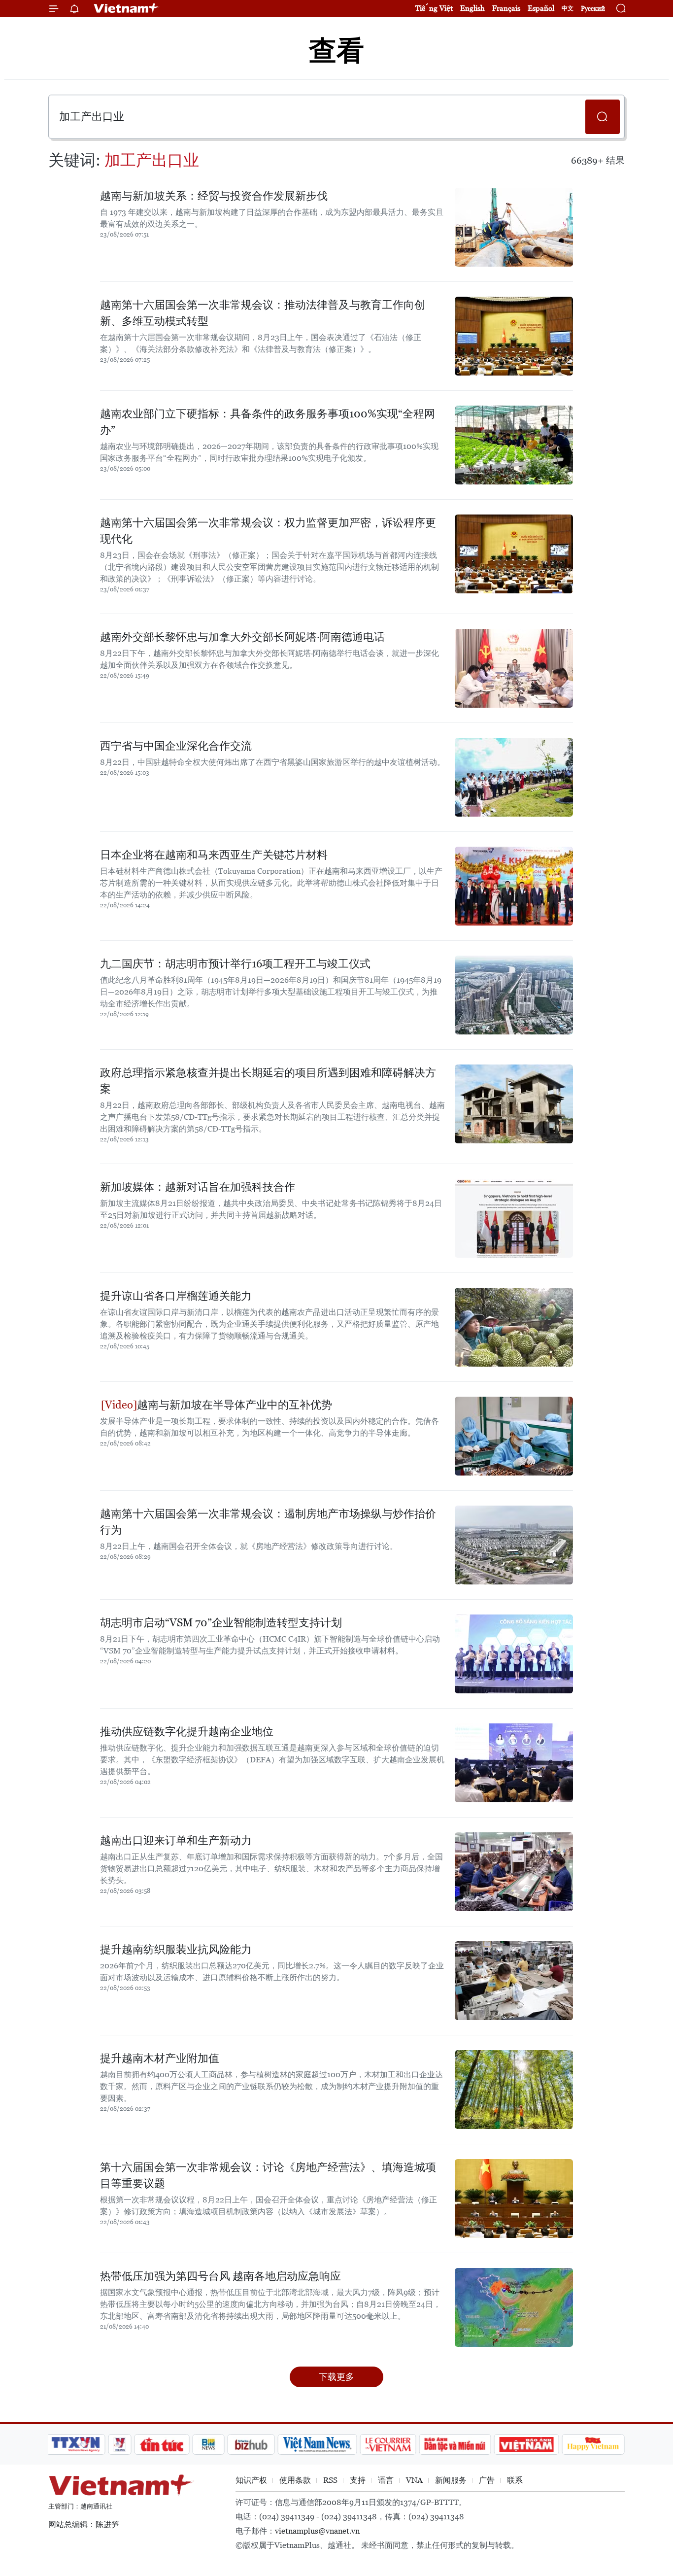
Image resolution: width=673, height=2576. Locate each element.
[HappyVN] (593, 2444)
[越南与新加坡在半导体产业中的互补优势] (514, 1436)
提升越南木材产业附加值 (160, 2058)
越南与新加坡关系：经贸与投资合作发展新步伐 (214, 196)
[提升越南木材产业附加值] (514, 2090)
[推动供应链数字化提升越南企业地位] (514, 1763)
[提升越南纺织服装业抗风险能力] (514, 1981)
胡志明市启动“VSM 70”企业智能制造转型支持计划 (221, 1623)
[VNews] (120, 2444)
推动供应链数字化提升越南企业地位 (187, 1732)
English (472, 8)
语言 (386, 2480)
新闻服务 (451, 2480)
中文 (568, 8)
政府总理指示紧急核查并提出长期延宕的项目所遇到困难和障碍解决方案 (268, 1081)
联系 (515, 2480)
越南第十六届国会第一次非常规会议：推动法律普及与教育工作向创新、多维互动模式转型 (263, 313)
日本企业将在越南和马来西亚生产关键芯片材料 (214, 855)
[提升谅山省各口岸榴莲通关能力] (514, 1327)
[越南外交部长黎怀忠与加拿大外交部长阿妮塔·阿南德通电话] (514, 668)
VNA (414, 2480)
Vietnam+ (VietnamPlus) (127, 8)
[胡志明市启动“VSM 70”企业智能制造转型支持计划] (514, 1654)
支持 (358, 2480)
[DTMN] (455, 2444)
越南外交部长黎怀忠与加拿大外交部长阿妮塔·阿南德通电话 (242, 637)
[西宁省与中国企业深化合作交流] (514, 777)
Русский (593, 9)
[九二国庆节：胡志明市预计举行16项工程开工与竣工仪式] (514, 995)
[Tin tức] (162, 2444)
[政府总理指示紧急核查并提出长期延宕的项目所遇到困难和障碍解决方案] (514, 1104)
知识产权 (251, 2480)
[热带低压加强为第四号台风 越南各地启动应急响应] (514, 2307)
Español (541, 8)
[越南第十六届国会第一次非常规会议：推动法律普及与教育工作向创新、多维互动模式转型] (514, 336)
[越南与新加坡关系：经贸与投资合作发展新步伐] (514, 227)
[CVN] (388, 2444)
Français (506, 8)
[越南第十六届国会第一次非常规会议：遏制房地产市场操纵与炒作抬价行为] (514, 1545)
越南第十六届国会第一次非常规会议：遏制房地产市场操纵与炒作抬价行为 (268, 1522)
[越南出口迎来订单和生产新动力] (514, 1872)
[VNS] (317, 2444)
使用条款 (295, 2480)
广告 (487, 2480)
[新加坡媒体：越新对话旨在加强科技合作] (514, 1218)
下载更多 (336, 2377)
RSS (330, 2480)
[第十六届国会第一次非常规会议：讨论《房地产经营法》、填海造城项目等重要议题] (514, 2198)
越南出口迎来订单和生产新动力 (176, 1840)
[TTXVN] (76, 2444)
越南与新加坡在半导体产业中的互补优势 (235, 1405)
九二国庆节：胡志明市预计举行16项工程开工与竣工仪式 (235, 964)
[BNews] (209, 2444)
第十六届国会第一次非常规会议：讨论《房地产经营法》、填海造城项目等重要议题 (268, 2175)
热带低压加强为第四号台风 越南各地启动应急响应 (220, 2276)
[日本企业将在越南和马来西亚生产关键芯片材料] (514, 886)
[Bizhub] (251, 2444)
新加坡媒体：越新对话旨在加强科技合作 (198, 1187)
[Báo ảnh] (526, 2444)
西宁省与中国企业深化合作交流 (176, 746)
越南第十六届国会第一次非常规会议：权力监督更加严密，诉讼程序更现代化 (268, 531)
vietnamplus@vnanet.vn (317, 2531)
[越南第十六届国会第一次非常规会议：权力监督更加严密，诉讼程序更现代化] (514, 554)
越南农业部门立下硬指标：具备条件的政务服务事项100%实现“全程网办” (268, 422)
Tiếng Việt (434, 8)
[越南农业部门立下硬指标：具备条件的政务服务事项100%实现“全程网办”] (514, 445)
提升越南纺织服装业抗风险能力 (176, 1949)
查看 (336, 51)
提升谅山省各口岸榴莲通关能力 (176, 1296)
